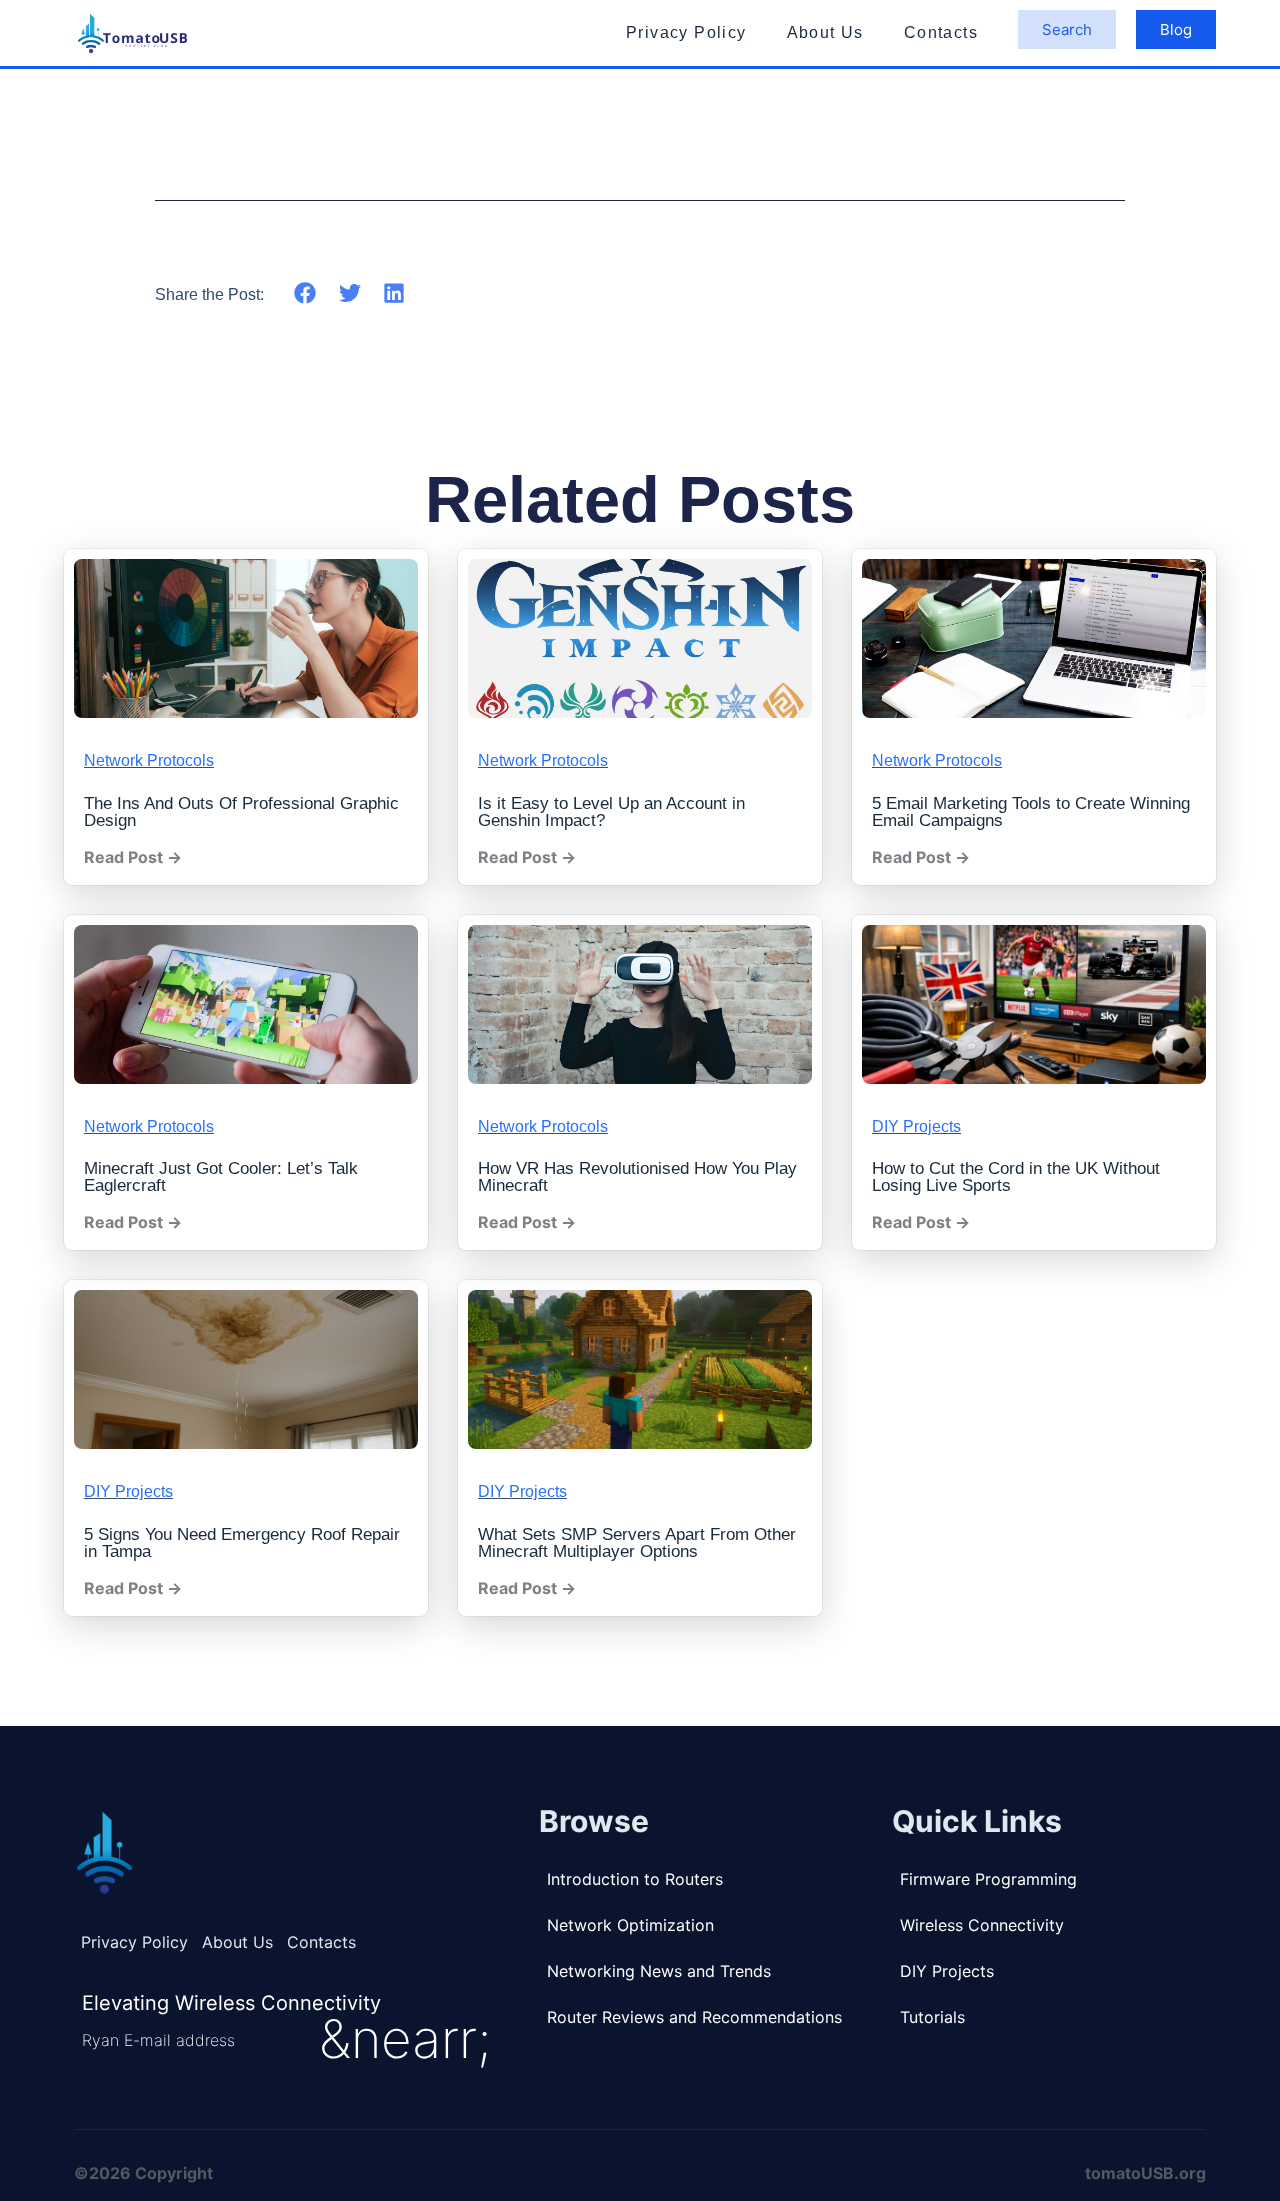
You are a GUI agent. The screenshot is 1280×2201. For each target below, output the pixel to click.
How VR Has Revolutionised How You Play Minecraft (637, 1177)
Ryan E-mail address (158, 2040)
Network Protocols (149, 760)
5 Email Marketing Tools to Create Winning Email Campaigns (1031, 812)
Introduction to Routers (635, 1879)
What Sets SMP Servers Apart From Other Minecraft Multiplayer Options (637, 1543)
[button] (305, 292)
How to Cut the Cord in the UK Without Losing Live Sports (1016, 1177)
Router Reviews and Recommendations (694, 2017)
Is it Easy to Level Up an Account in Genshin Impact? (611, 812)
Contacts (941, 32)
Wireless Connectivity (982, 1925)
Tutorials (932, 2017)
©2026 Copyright (143, 2173)
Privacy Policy (686, 32)
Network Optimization (630, 1925)
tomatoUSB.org (1145, 2173)
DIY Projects (916, 1126)
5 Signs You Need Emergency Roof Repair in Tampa (242, 1543)
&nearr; (405, 2039)
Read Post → (133, 857)
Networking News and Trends (659, 1971)
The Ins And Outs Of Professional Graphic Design (241, 812)
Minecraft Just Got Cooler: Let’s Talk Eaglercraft (221, 1177)
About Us (825, 32)
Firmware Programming (988, 1879)
